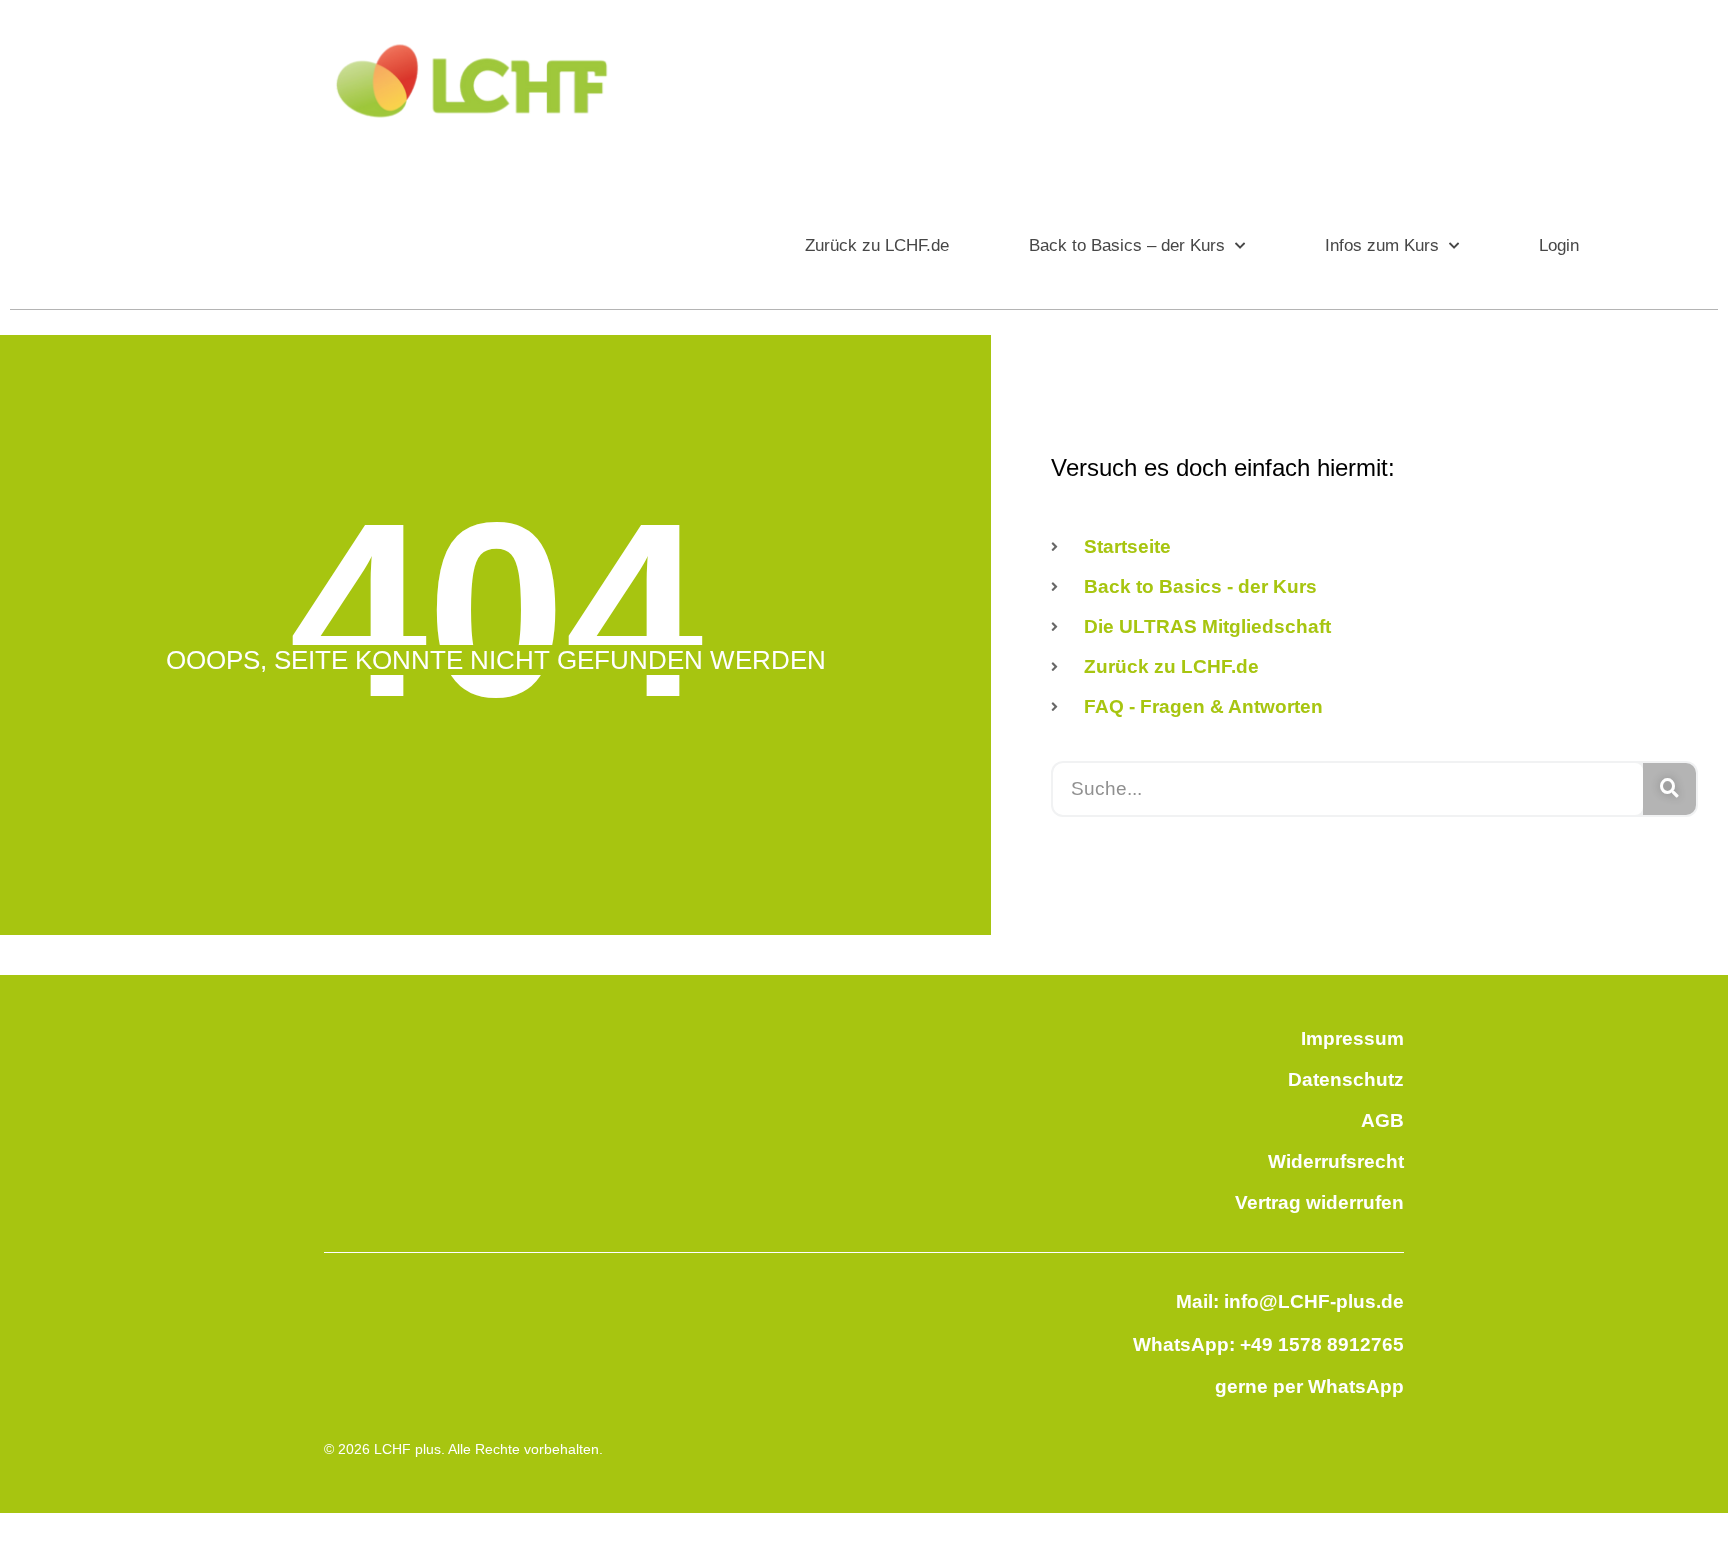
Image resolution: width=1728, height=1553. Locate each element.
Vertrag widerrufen (1319, 1202)
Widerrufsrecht (1336, 1161)
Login (1559, 245)
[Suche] (1669, 789)
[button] (44, 1509)
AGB (1382, 1120)
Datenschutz (1346, 1079)
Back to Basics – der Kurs (1127, 245)
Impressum (1352, 1038)
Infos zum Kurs (1382, 245)
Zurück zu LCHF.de (877, 245)
